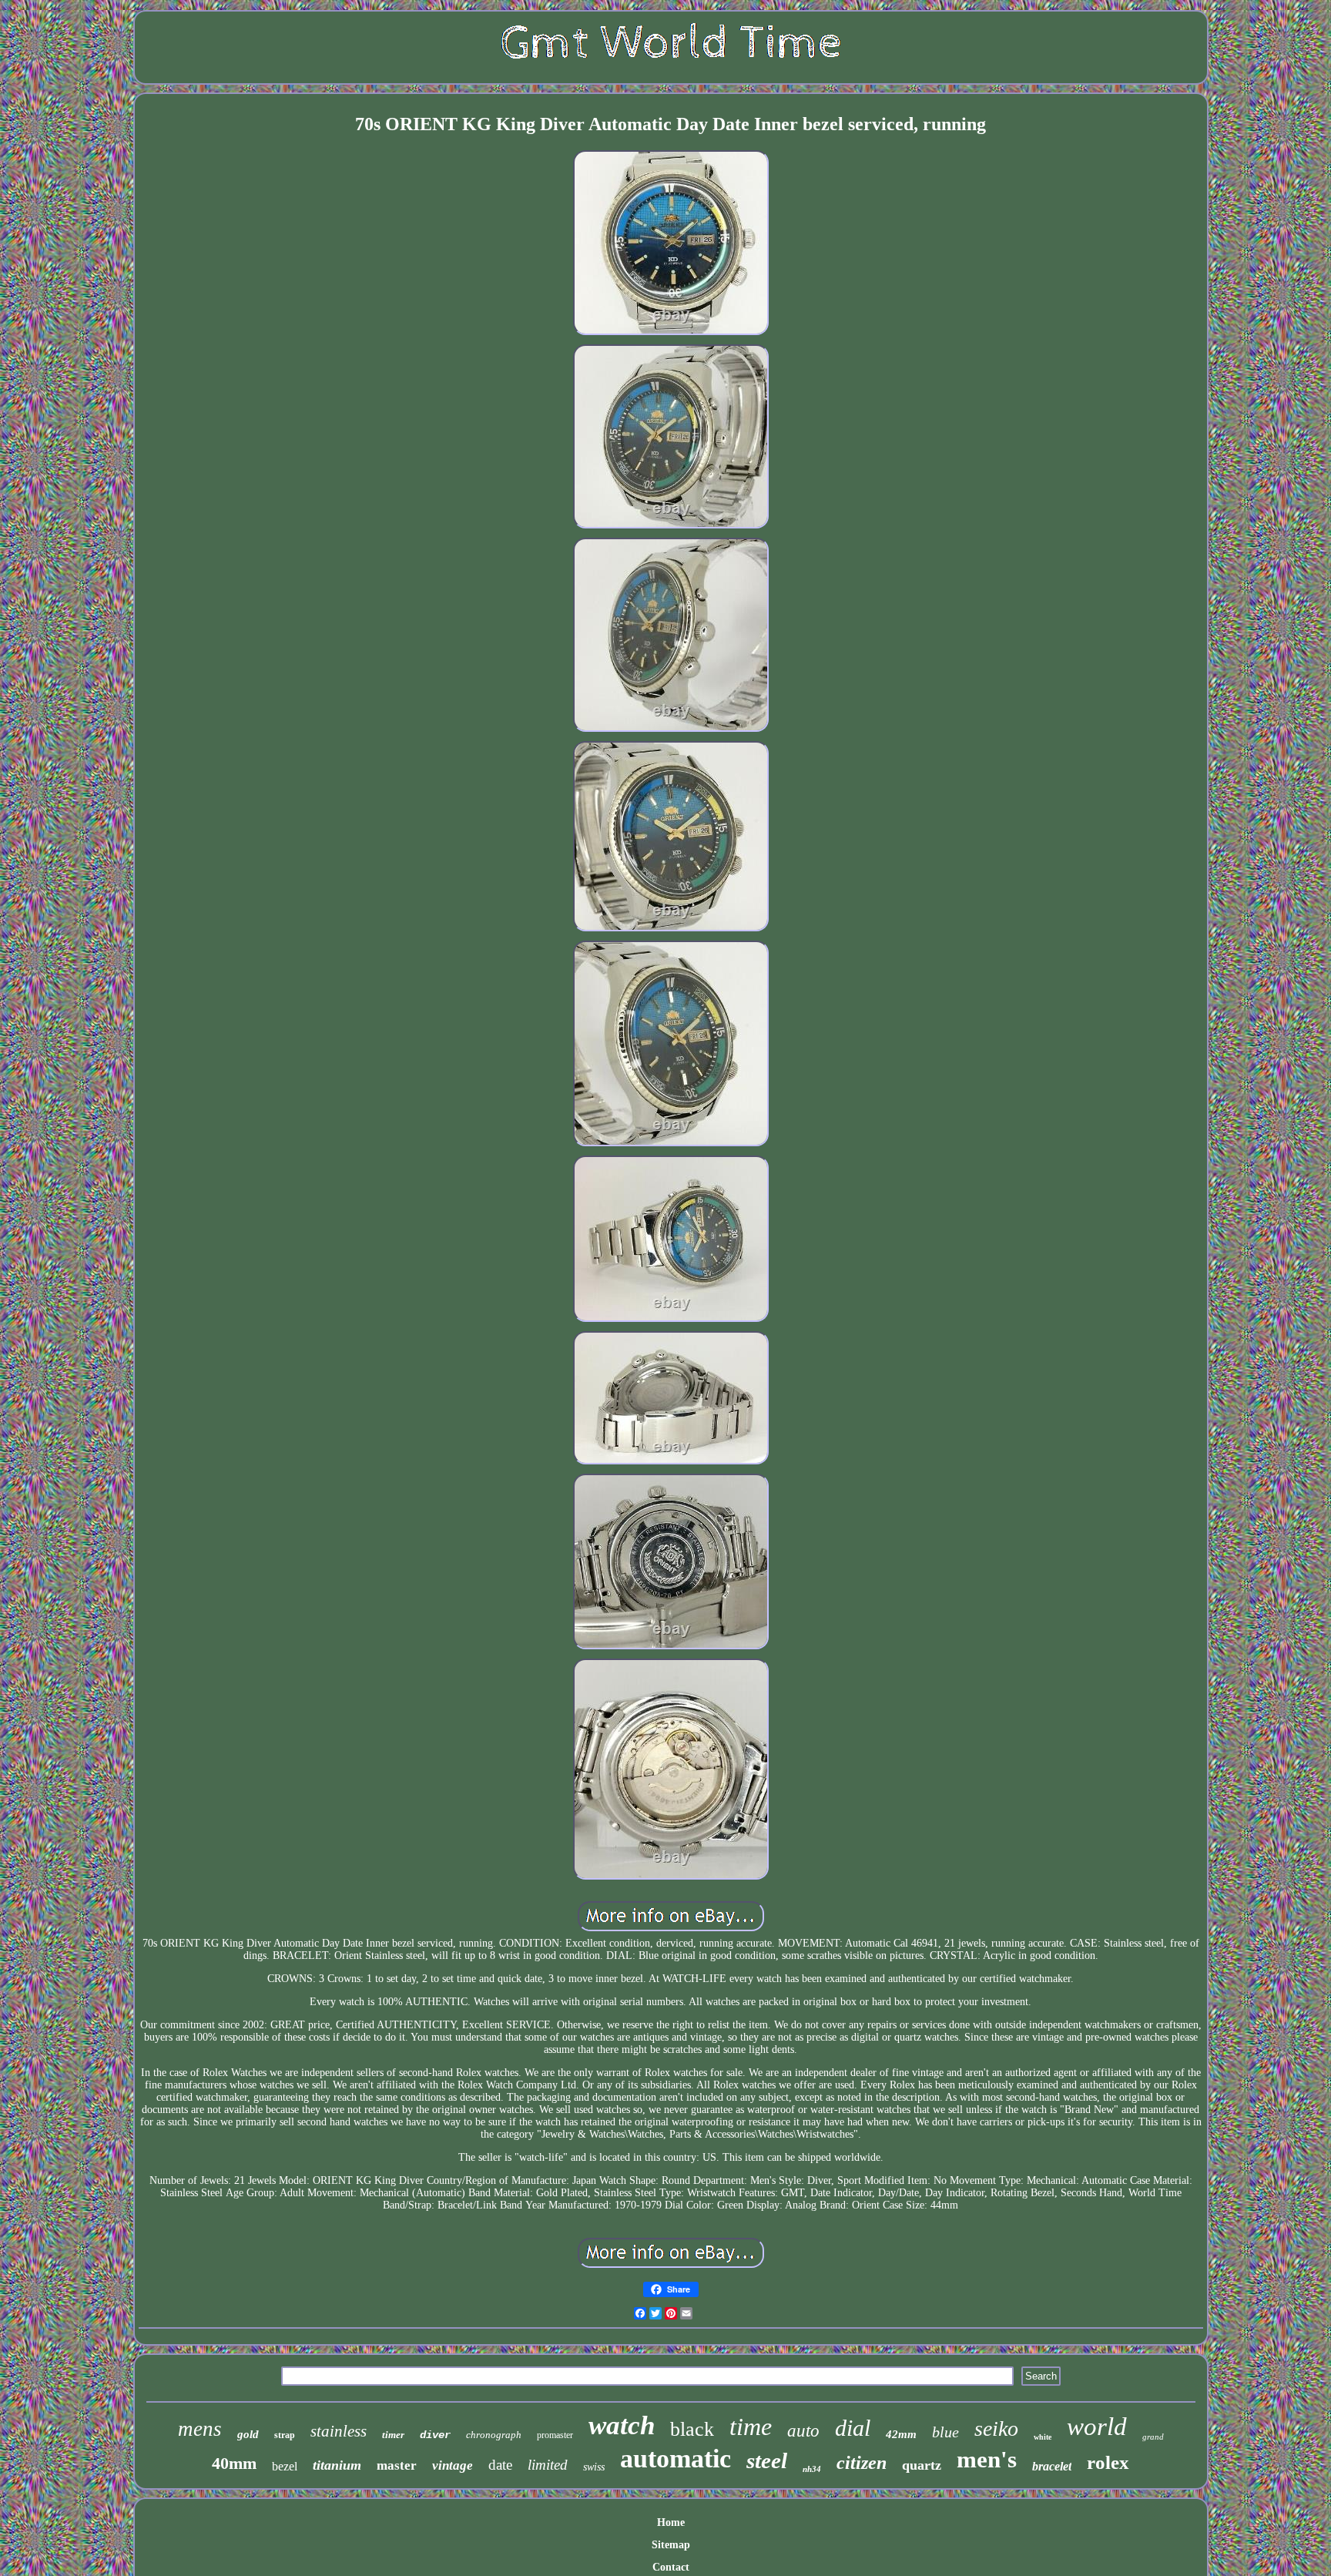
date (500, 2465)
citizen (862, 2463)
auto (803, 2431)
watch (622, 2425)
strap (285, 2435)
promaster (555, 2435)
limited (548, 2465)
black (692, 2429)
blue (945, 2432)
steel (767, 2460)
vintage (453, 2465)
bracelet (1052, 2466)
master (397, 2465)
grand (1153, 2437)
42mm (901, 2434)
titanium (337, 2465)
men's (987, 2459)
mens (200, 2429)
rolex (1108, 2462)
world (1097, 2427)
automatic (676, 2459)
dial (853, 2428)
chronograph (494, 2435)
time (751, 2427)
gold (248, 2434)
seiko (996, 2428)
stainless (339, 2431)
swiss (594, 2467)
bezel (285, 2466)
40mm (234, 2463)
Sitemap (671, 2545)
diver (435, 2435)
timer (393, 2435)
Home (671, 2522)
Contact (671, 2567)
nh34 (812, 2469)
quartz (922, 2465)
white (1043, 2437)
